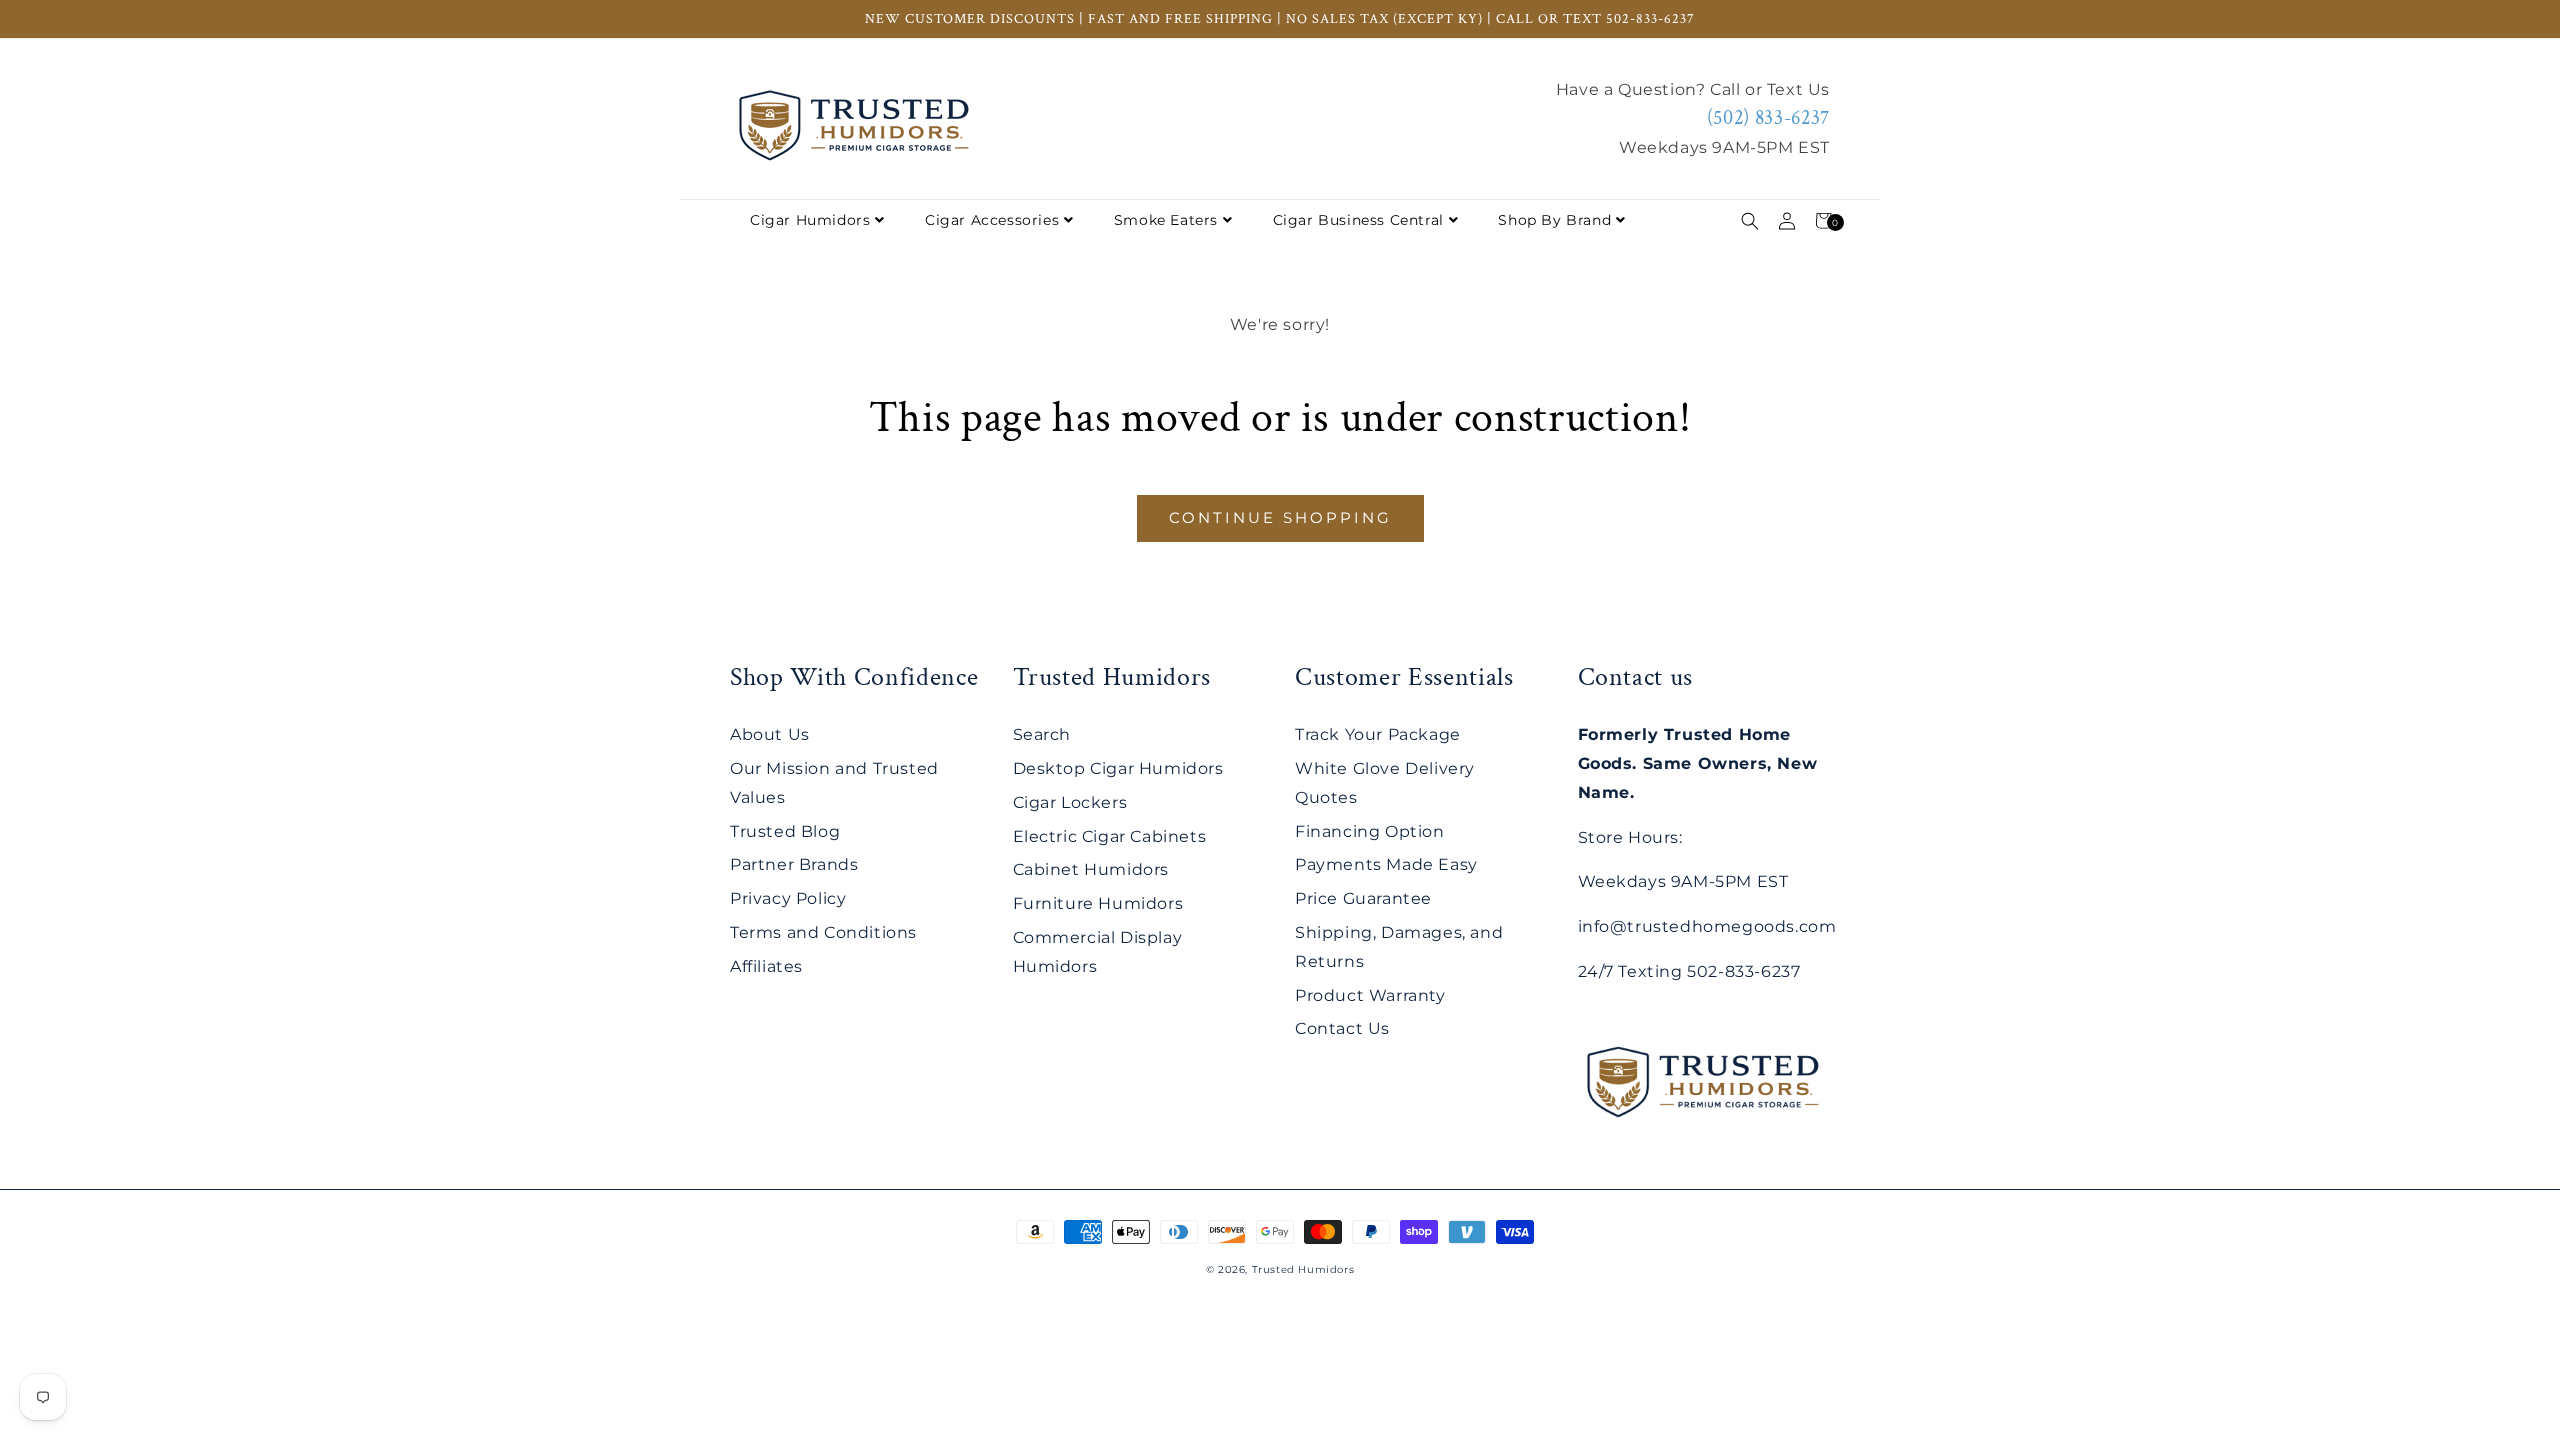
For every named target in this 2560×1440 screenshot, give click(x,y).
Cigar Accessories (992, 220)
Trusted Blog (785, 831)
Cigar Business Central (1358, 220)
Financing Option (1370, 831)
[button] (1749, 220)
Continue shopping (1280, 517)
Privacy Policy (788, 898)
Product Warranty (1370, 995)
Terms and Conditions (823, 932)
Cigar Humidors (810, 220)
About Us (770, 734)
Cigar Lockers (1070, 802)
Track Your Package (1378, 734)
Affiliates (766, 966)
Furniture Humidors (1098, 903)
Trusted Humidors (1303, 1269)
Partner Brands (794, 864)
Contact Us (1342, 1028)
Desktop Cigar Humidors (1118, 768)
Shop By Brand (1554, 220)
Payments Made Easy (1386, 864)
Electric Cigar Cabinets (1110, 836)
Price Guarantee (1363, 898)
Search (1042, 734)
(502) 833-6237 (1768, 118)
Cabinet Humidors (1091, 869)
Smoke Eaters (1166, 220)
